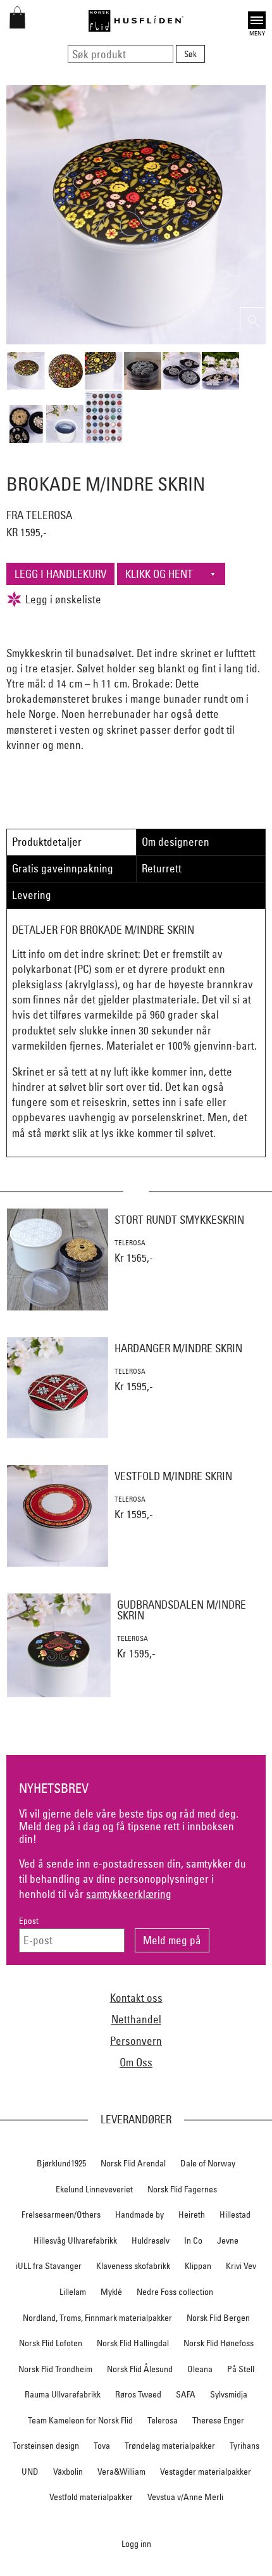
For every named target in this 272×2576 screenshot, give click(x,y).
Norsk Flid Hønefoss (219, 2343)
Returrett (162, 868)
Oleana (200, 2369)
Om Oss (136, 2062)
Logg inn (136, 2543)
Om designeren (176, 842)
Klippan (198, 2266)
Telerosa (163, 2420)
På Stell (241, 2369)
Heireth (192, 2215)
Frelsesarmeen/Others (61, 2215)
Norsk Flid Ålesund (140, 2369)
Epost (29, 1921)
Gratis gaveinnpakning (63, 868)
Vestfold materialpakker (91, 2497)
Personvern (136, 2041)
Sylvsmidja (229, 2394)
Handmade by (139, 2215)
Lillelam (73, 2292)
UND (30, 2472)
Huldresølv (151, 2240)
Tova (102, 2446)
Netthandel (136, 2019)
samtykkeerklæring (129, 1894)
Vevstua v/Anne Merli (185, 2497)
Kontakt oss (136, 1998)
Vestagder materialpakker (206, 2472)
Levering (32, 895)
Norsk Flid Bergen (218, 2318)
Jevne (228, 2240)
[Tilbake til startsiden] (136, 21)
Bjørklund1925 (61, 2163)
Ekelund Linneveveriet (94, 2189)
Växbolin (68, 2472)
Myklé (111, 2292)
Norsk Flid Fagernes (182, 2189)
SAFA (186, 2394)
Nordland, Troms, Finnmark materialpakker (97, 2318)
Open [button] (257, 19)
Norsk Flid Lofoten (51, 2343)
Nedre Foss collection (175, 2292)
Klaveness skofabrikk (133, 2266)
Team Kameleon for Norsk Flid (80, 2420)
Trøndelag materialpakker (170, 2446)
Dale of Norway (208, 2163)
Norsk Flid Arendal (133, 2163)
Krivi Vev (241, 2266)
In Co (193, 2240)
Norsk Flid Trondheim (55, 2369)
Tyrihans (244, 2446)
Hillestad (235, 2215)
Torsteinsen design (46, 2446)
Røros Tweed (138, 2394)
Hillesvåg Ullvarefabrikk (75, 2240)
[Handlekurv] (17, 24)
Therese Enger (218, 2420)
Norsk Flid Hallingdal (133, 2343)
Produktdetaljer (47, 842)
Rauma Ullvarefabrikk (63, 2394)
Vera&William (121, 2472)
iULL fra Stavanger (49, 2266)
